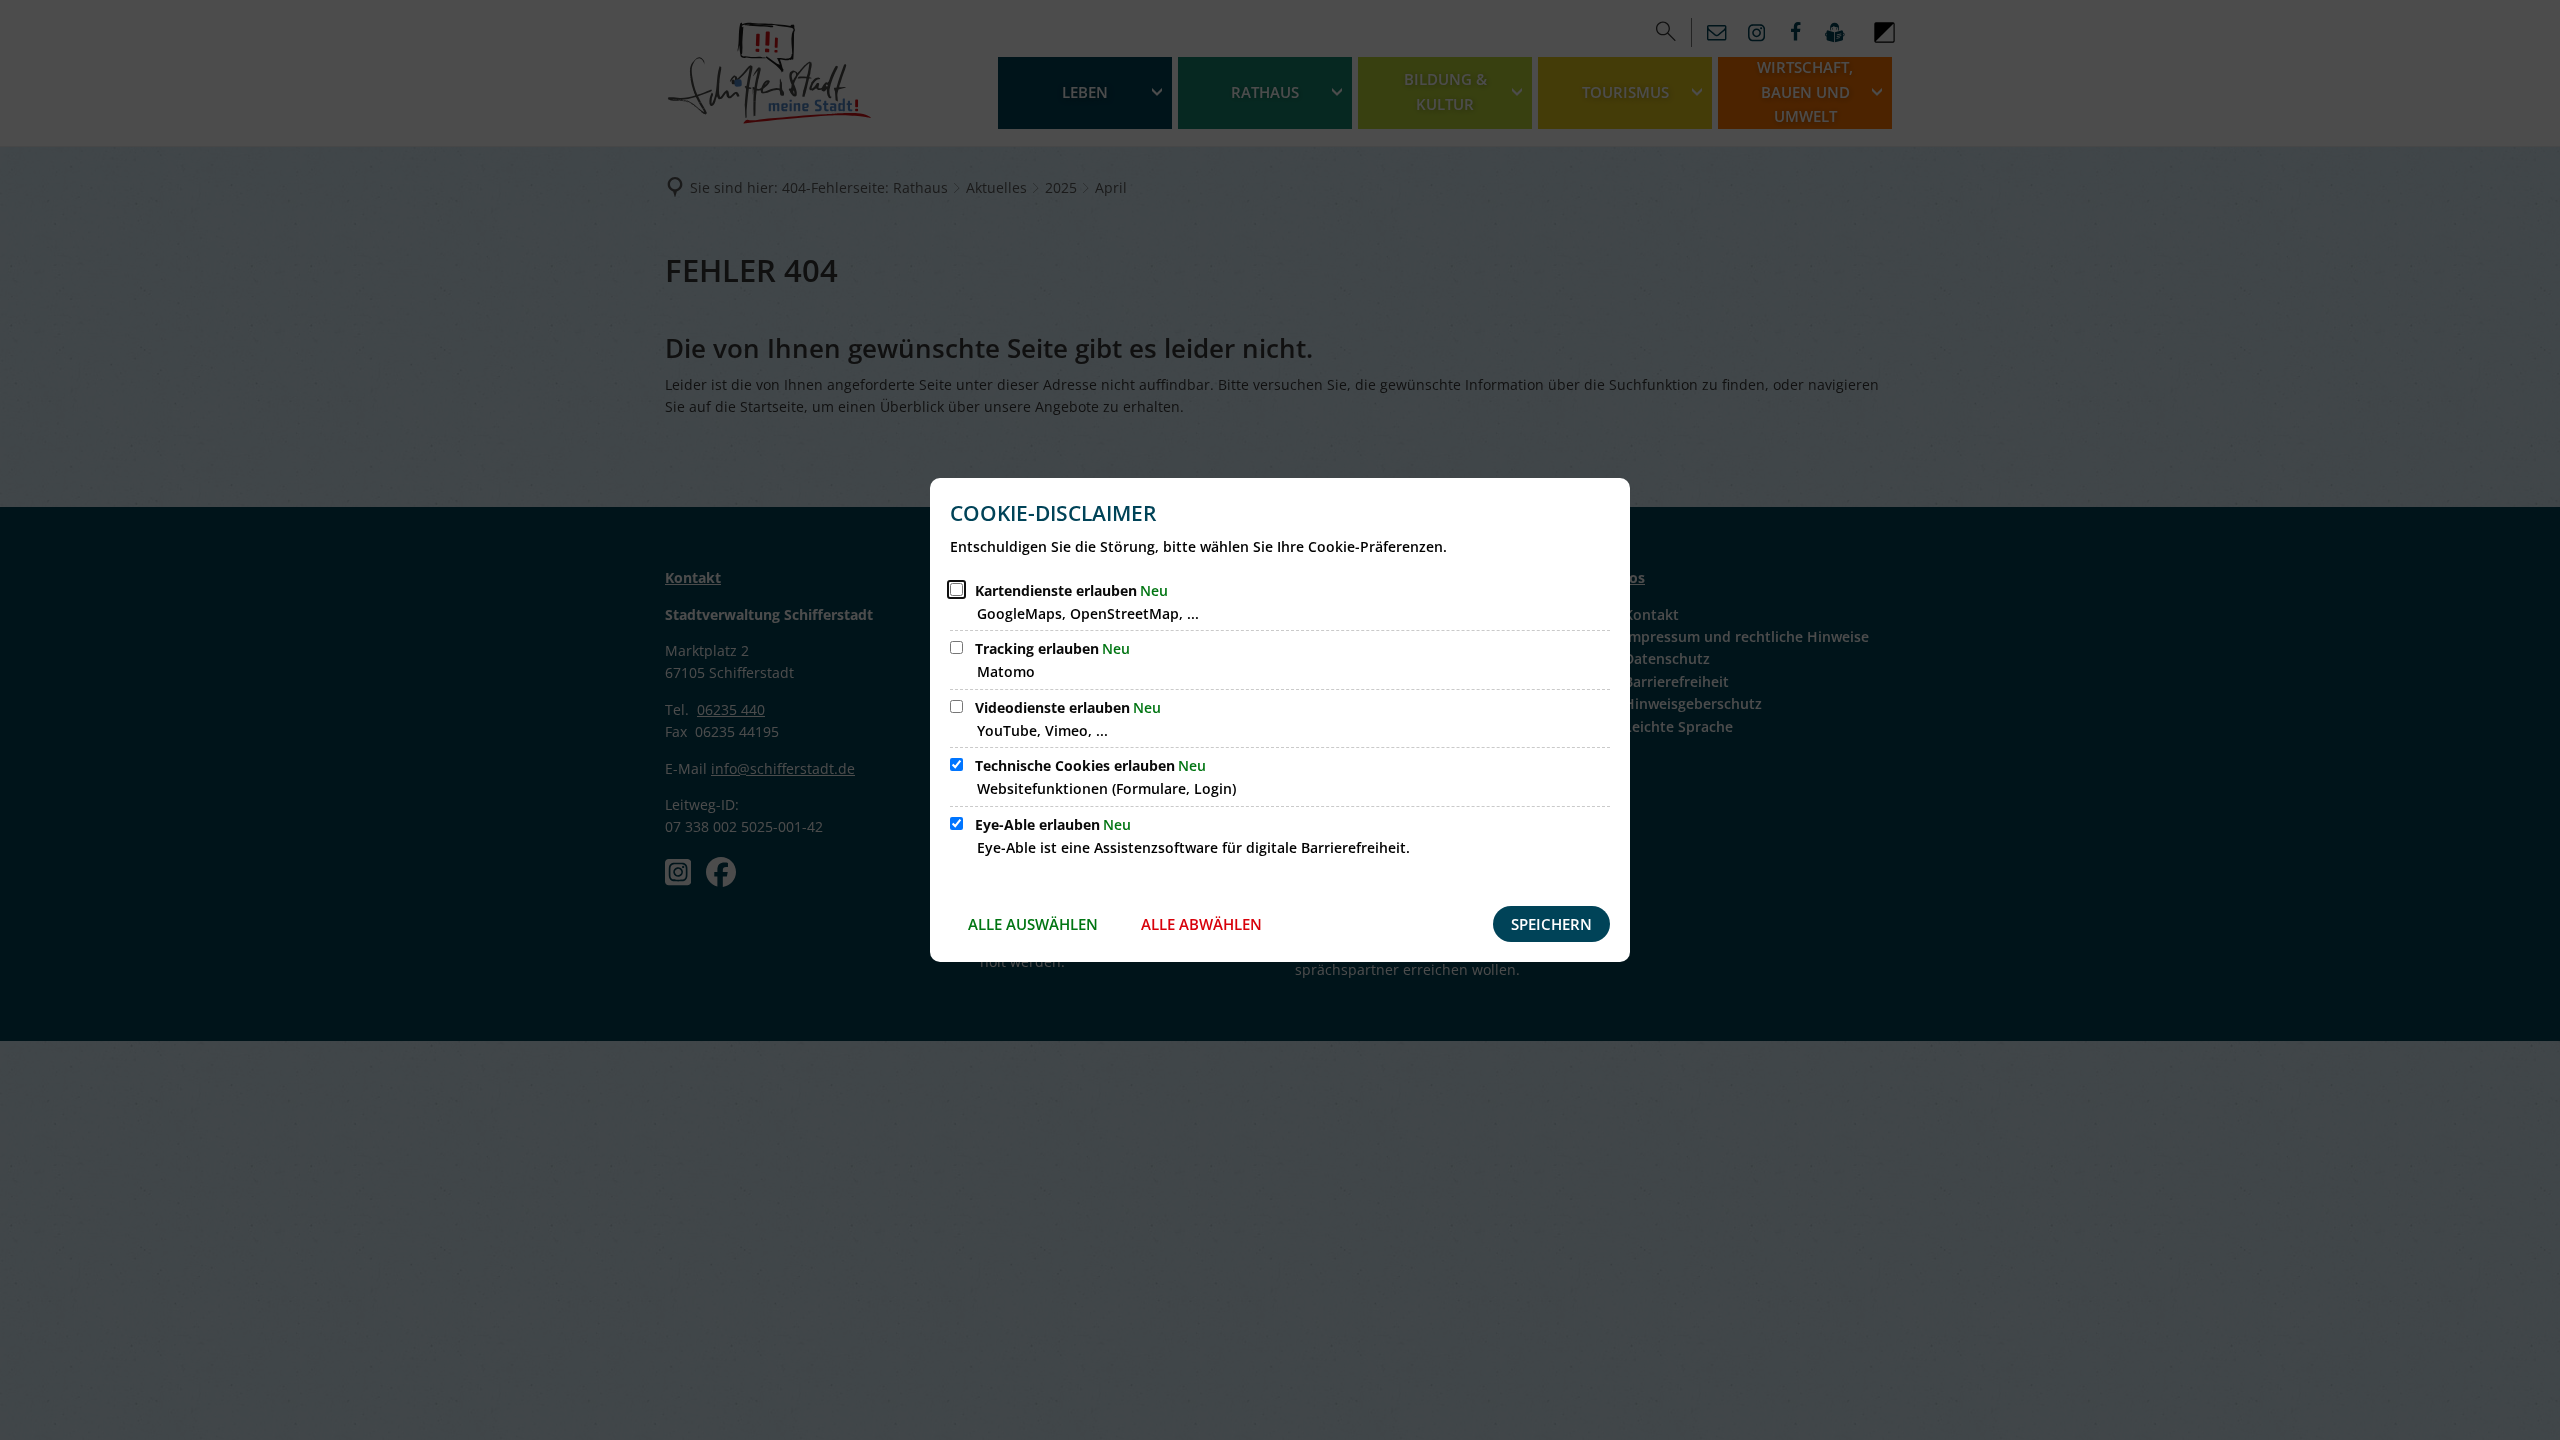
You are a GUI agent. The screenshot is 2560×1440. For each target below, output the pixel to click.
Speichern (1551, 924)
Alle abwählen (1201, 924)
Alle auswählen (1033, 924)
